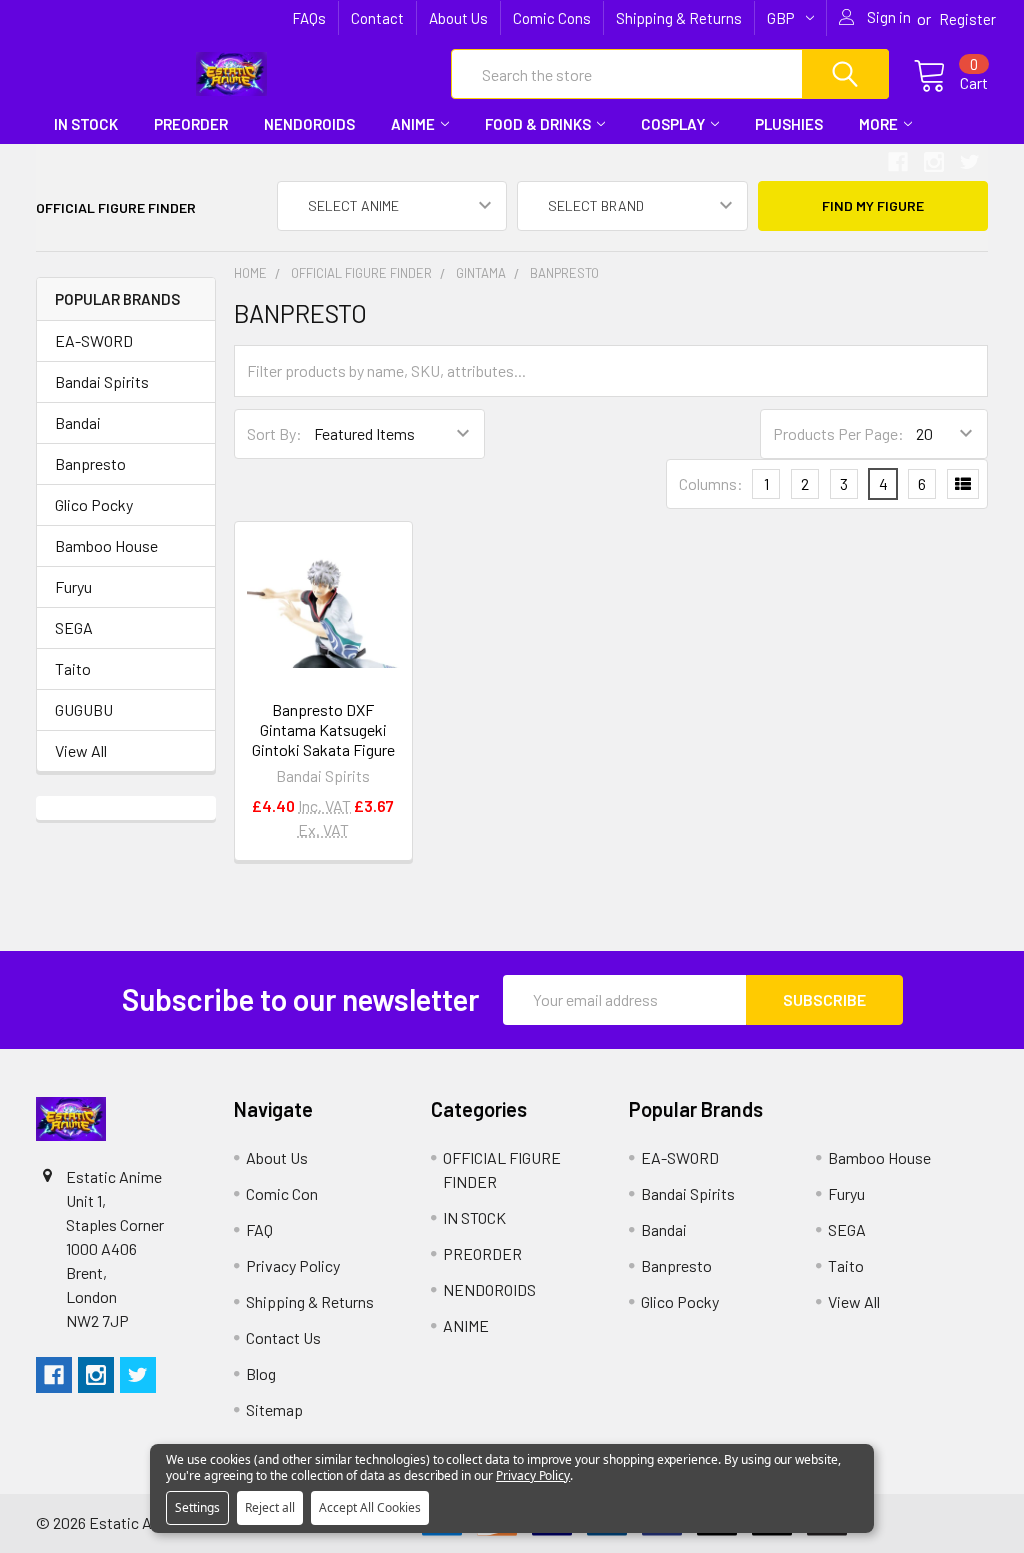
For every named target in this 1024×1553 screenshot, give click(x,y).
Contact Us (283, 1337)
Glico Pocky (94, 504)
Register (967, 19)
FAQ (259, 1229)
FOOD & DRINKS (538, 124)
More (878, 124)
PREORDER (191, 124)
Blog (261, 1373)
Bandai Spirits (102, 381)
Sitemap (274, 1409)
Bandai (78, 422)
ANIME (413, 124)
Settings (197, 1507)
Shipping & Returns (679, 18)
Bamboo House (106, 545)
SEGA (74, 627)
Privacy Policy (293, 1265)
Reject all (270, 1507)
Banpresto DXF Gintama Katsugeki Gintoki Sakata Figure (323, 729)
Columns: (711, 483)
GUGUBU (84, 709)
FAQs (309, 18)
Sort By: (274, 433)
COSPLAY (673, 124)
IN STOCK (86, 124)
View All (81, 750)
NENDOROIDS (309, 124)
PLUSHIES (789, 124)
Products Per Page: (838, 433)
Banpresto (90, 463)
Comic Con (282, 1193)
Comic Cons (552, 18)
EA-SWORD (94, 340)
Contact (377, 18)
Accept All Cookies (370, 1507)
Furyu (73, 586)
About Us (458, 18)
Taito (73, 668)
